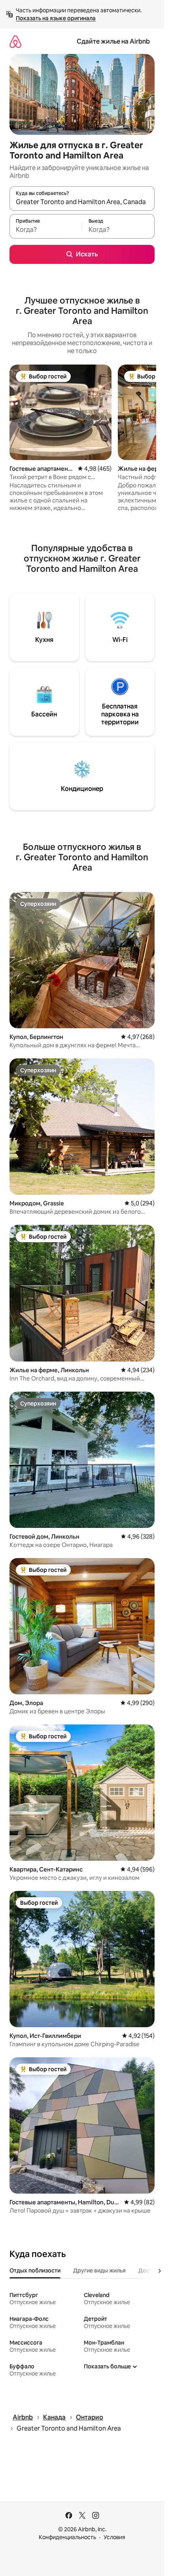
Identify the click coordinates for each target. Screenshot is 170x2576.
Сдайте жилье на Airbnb (113, 41)
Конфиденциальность (67, 2537)
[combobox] (82, 202)
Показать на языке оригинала (56, 18)
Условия (114, 2537)
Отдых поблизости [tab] (35, 2270)
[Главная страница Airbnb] (15, 41)
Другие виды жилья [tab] (99, 2270)
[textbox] (46, 230)
